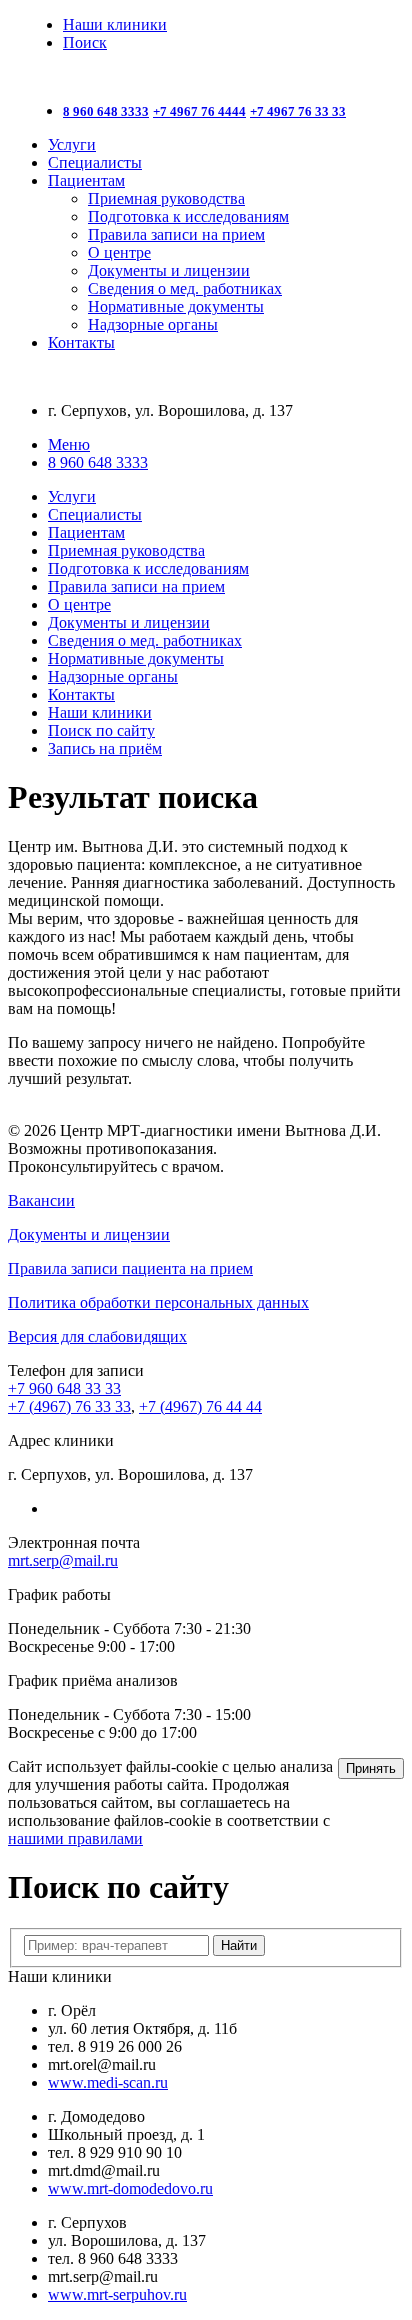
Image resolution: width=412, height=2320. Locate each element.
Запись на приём (105, 748)
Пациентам (86, 180)
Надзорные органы (153, 324)
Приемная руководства (166, 198)
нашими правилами (75, 1838)
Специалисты (95, 162)
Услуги (72, 144)
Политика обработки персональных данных (158, 1302)
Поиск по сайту (101, 730)
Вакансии (41, 1200)
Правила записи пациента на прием (130, 1268)
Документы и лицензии (169, 270)
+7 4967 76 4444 (199, 111)
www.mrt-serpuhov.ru (117, 2294)
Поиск (85, 42)
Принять (371, 1768)
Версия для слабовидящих (97, 1336)
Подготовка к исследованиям (188, 216)
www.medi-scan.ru (108, 2082)
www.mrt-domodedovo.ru (130, 2188)
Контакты (81, 342)
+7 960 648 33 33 (64, 1388)
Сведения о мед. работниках (185, 288)
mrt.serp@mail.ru (63, 1560)
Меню (69, 444)
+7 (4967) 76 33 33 (69, 1406)
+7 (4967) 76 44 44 (200, 1406)
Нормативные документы (176, 306)
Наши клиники (115, 24)
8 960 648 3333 (106, 111)
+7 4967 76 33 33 (298, 111)
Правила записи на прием (176, 234)
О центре (119, 252)
